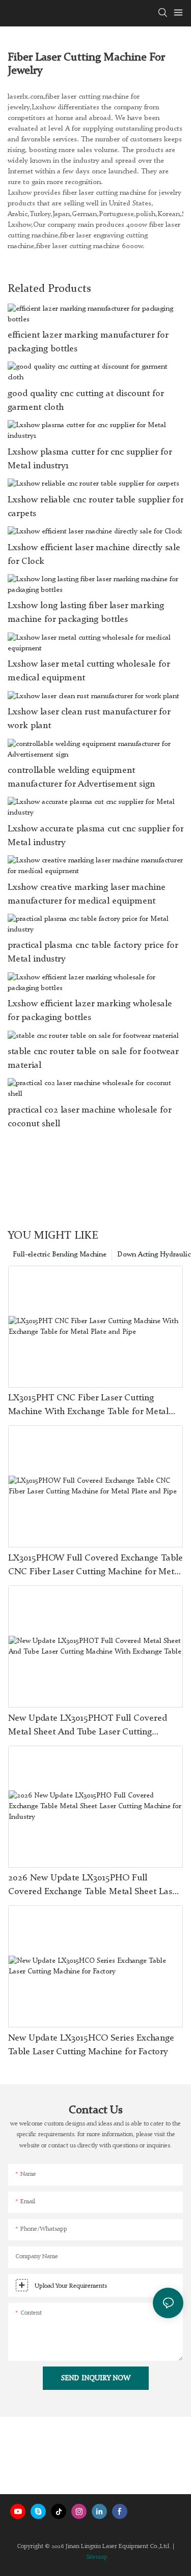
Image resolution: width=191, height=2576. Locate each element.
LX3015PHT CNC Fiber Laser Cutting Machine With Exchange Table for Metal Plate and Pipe (88, 1406)
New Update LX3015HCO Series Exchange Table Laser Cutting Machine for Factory (91, 2045)
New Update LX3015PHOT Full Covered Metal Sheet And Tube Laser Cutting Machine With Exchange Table (88, 1726)
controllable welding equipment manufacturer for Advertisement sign (81, 777)
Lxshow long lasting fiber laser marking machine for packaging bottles (86, 612)
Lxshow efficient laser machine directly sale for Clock (94, 555)
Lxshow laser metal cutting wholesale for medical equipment (89, 671)
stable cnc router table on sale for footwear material (93, 1058)
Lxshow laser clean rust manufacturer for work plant (89, 719)
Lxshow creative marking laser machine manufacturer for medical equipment (87, 894)
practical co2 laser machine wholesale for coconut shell (89, 1117)
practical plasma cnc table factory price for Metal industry (93, 952)
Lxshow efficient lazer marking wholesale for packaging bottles (90, 1011)
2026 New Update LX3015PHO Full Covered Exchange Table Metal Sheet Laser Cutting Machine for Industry (94, 1886)
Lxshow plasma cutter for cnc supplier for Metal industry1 (90, 459)
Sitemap (97, 2557)
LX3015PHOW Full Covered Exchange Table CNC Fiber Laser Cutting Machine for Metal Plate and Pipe (95, 1566)
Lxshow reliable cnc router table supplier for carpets (95, 507)
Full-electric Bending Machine (60, 1254)
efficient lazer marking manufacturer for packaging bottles (88, 342)
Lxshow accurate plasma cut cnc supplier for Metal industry (95, 836)
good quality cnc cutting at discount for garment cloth (86, 400)
